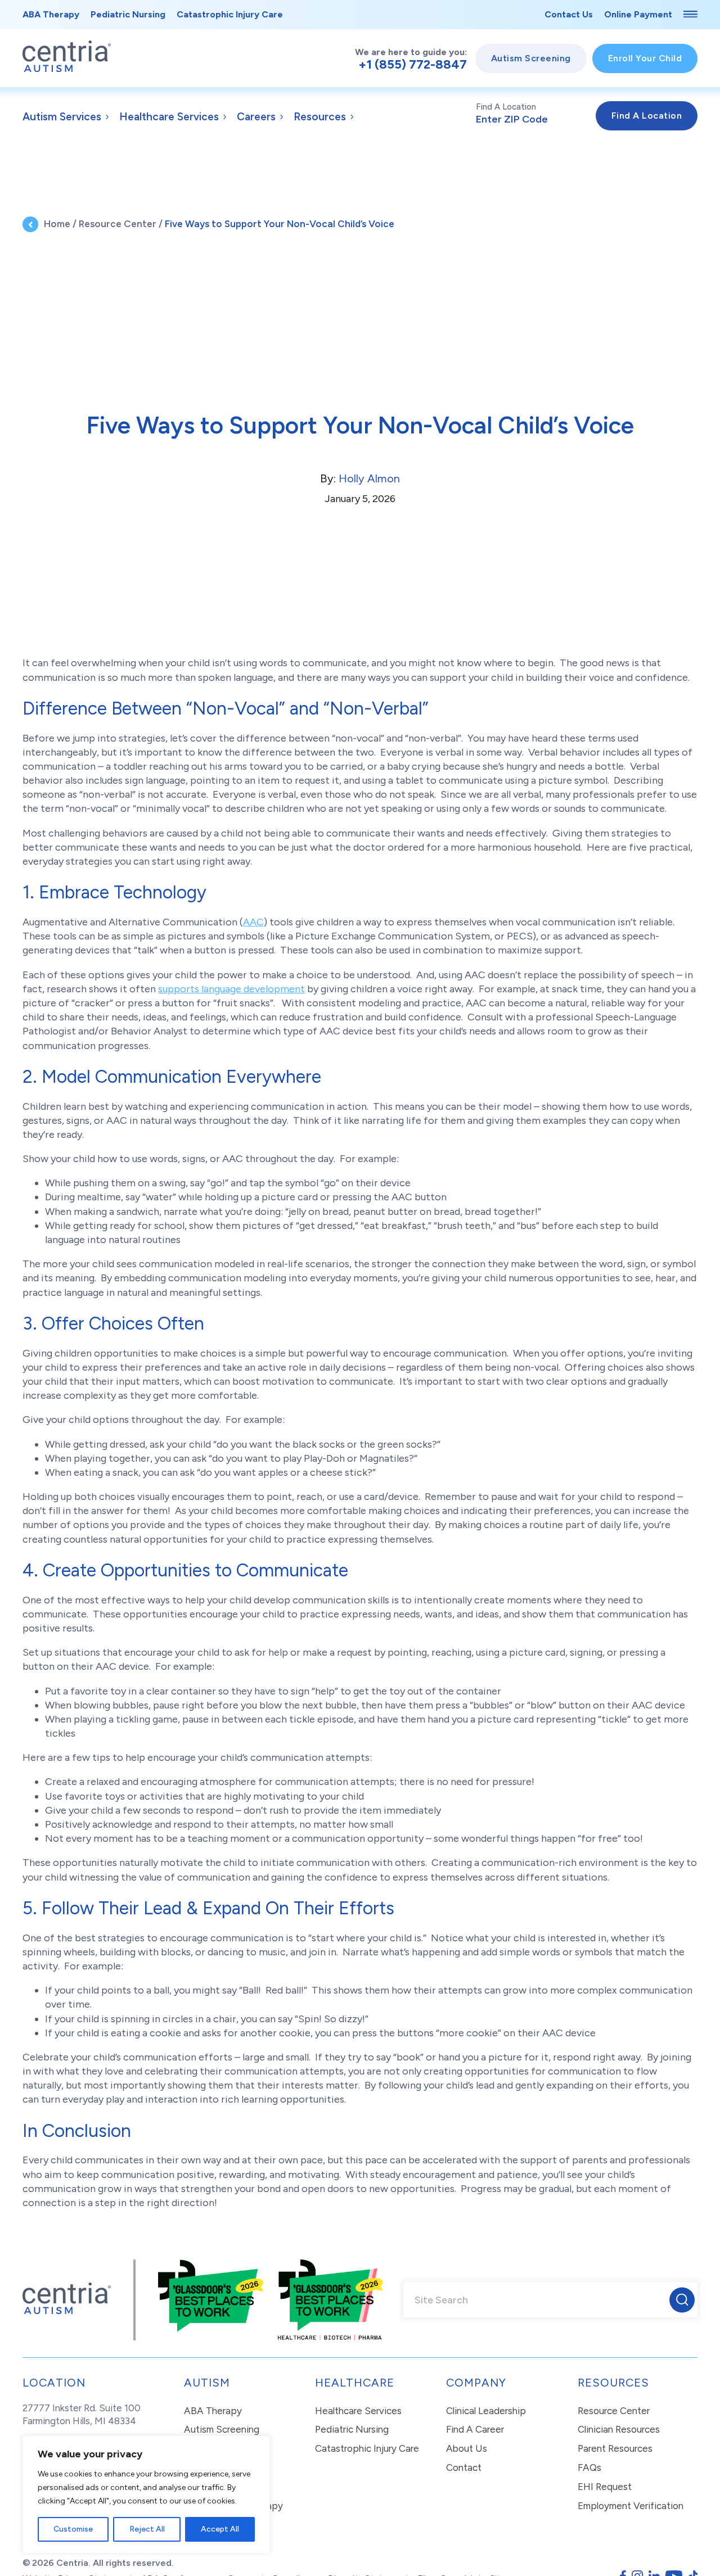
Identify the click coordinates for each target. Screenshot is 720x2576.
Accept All (220, 2529)
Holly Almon (369, 478)
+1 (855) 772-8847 (413, 65)
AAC (253, 922)
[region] (146, 2494)
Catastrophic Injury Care (230, 14)
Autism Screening (531, 58)
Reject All (147, 2529)
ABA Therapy (51, 14)
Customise (73, 2529)
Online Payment (638, 14)
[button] (682, 2300)
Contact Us (569, 14)
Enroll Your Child (645, 58)
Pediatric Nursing (128, 14)
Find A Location (506, 107)
